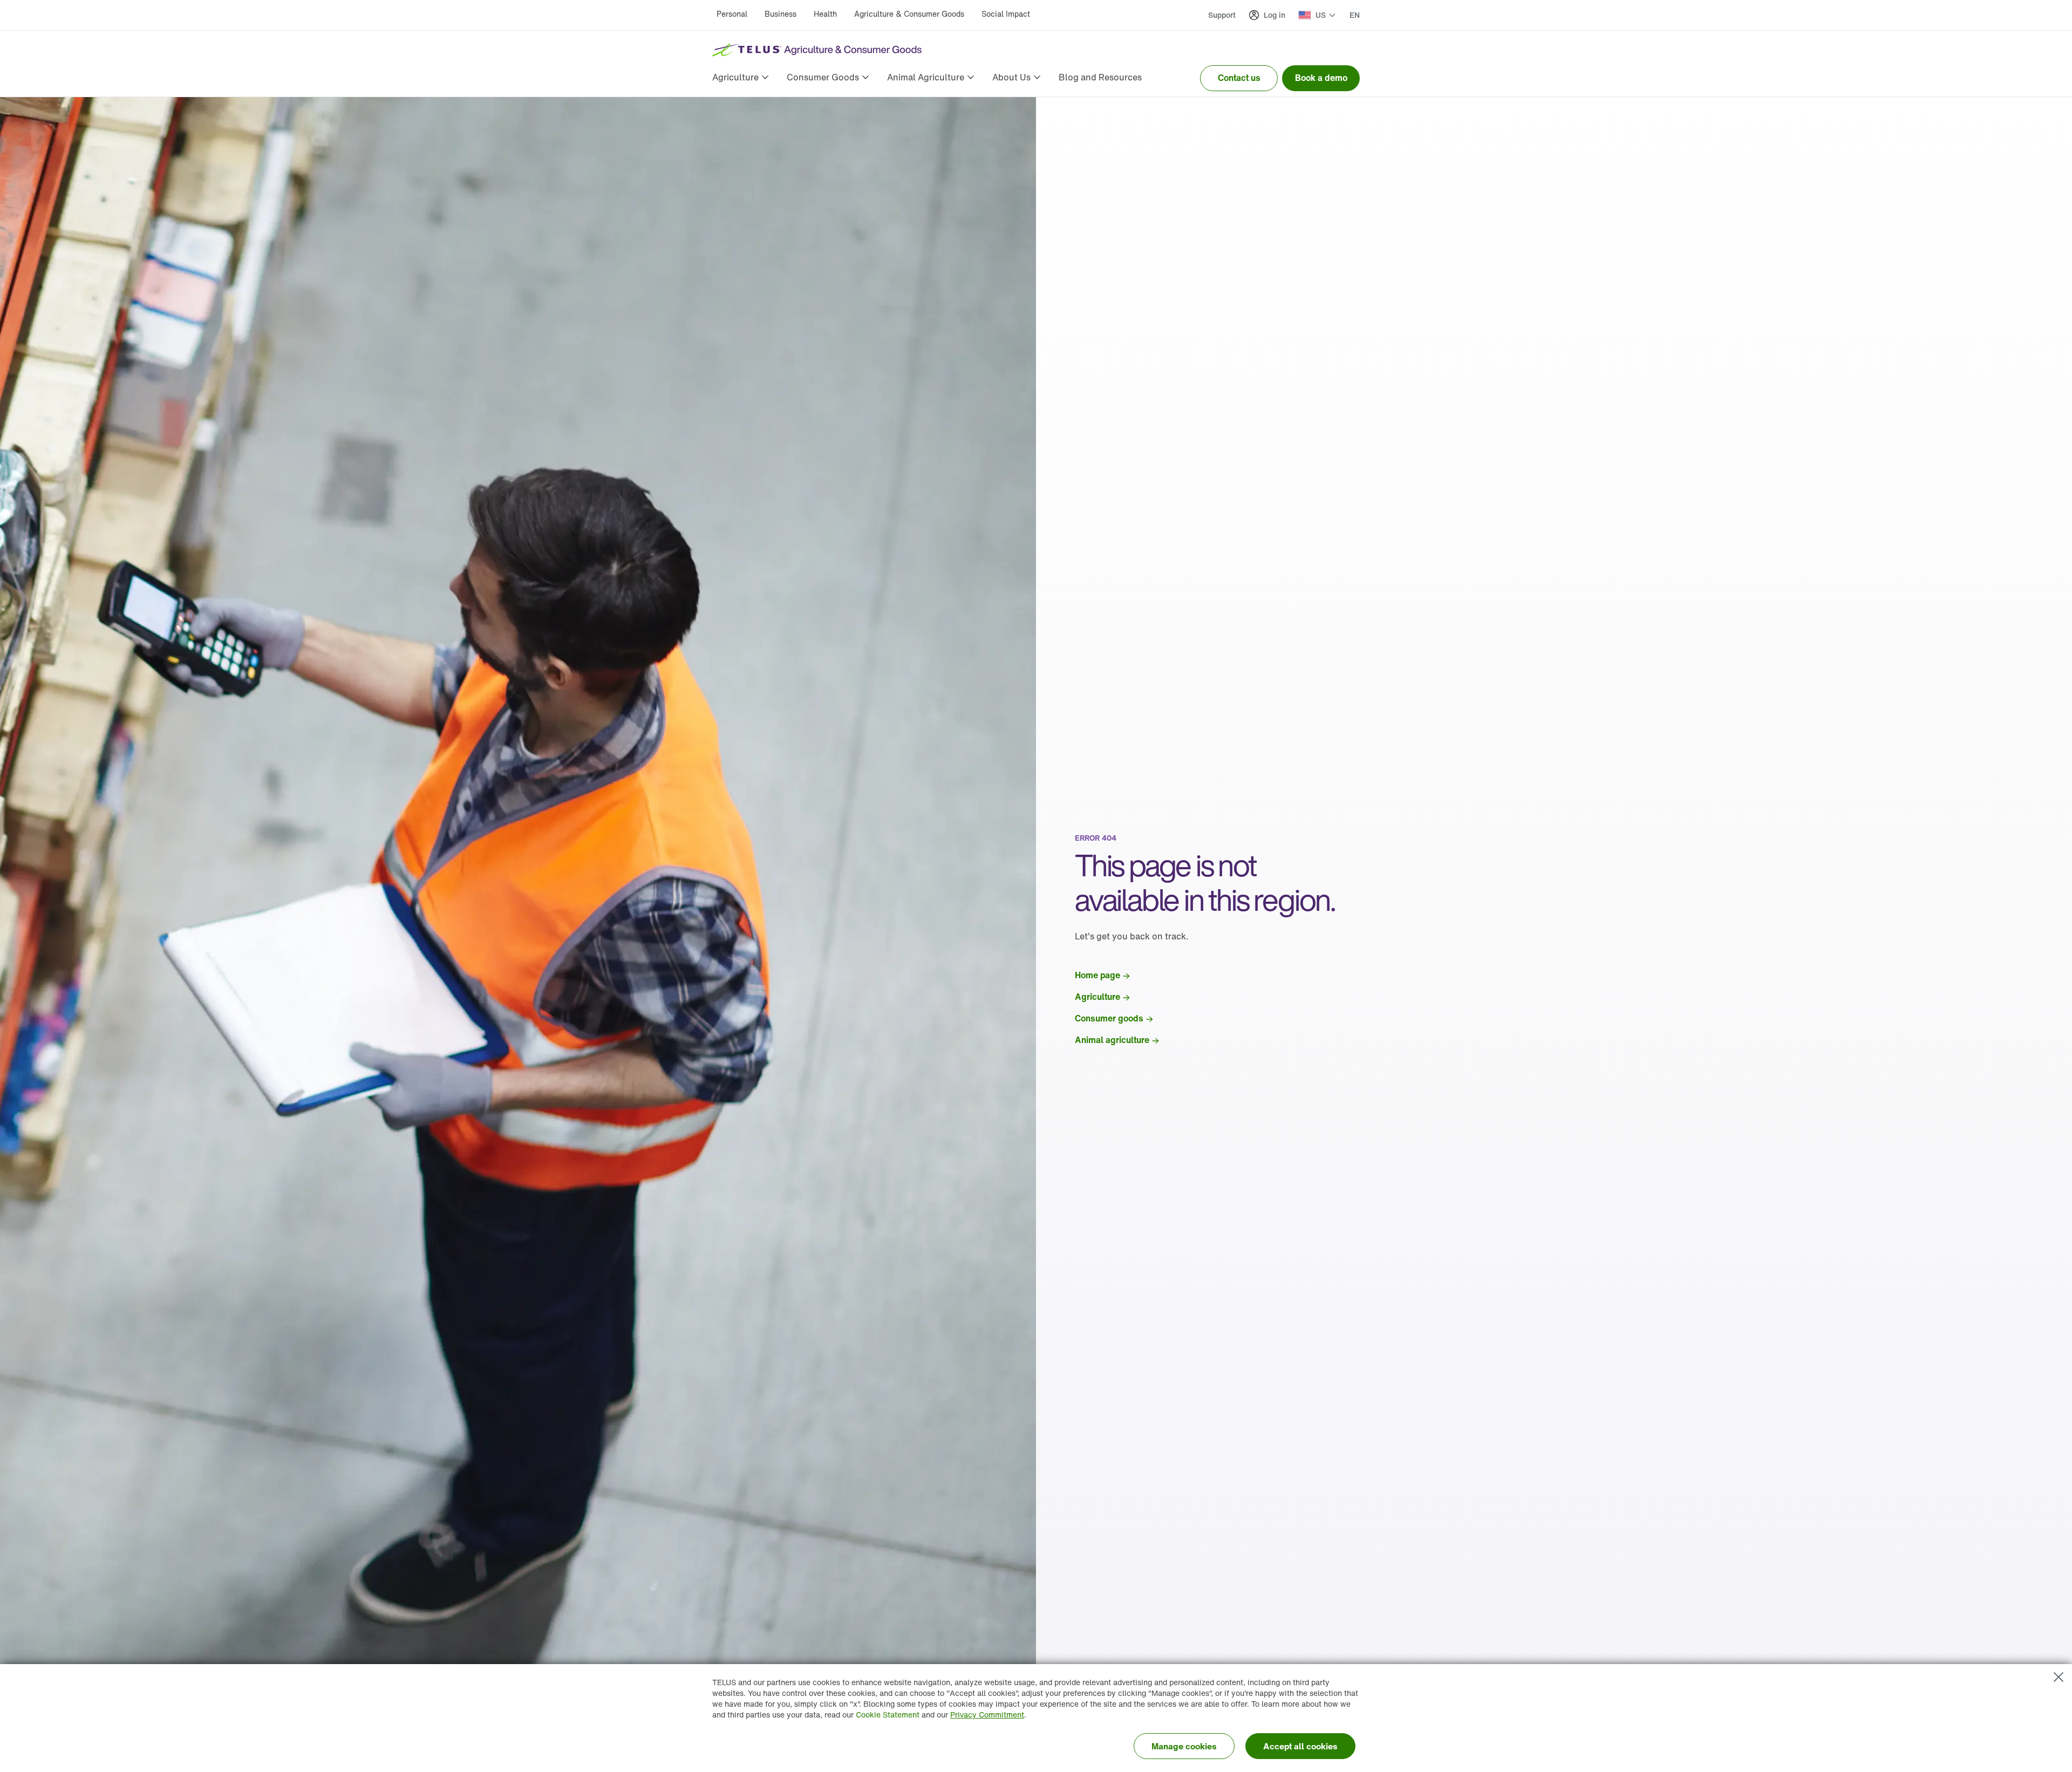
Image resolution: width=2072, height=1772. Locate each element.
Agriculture (1098, 997)
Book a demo (1321, 78)
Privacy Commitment (987, 1715)
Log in (1274, 15)
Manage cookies (1184, 1746)
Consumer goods (1109, 1018)
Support (1222, 15)
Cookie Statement (888, 1715)
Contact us (1239, 78)
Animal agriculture (1112, 1040)
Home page (1098, 975)
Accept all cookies (1300, 1746)
